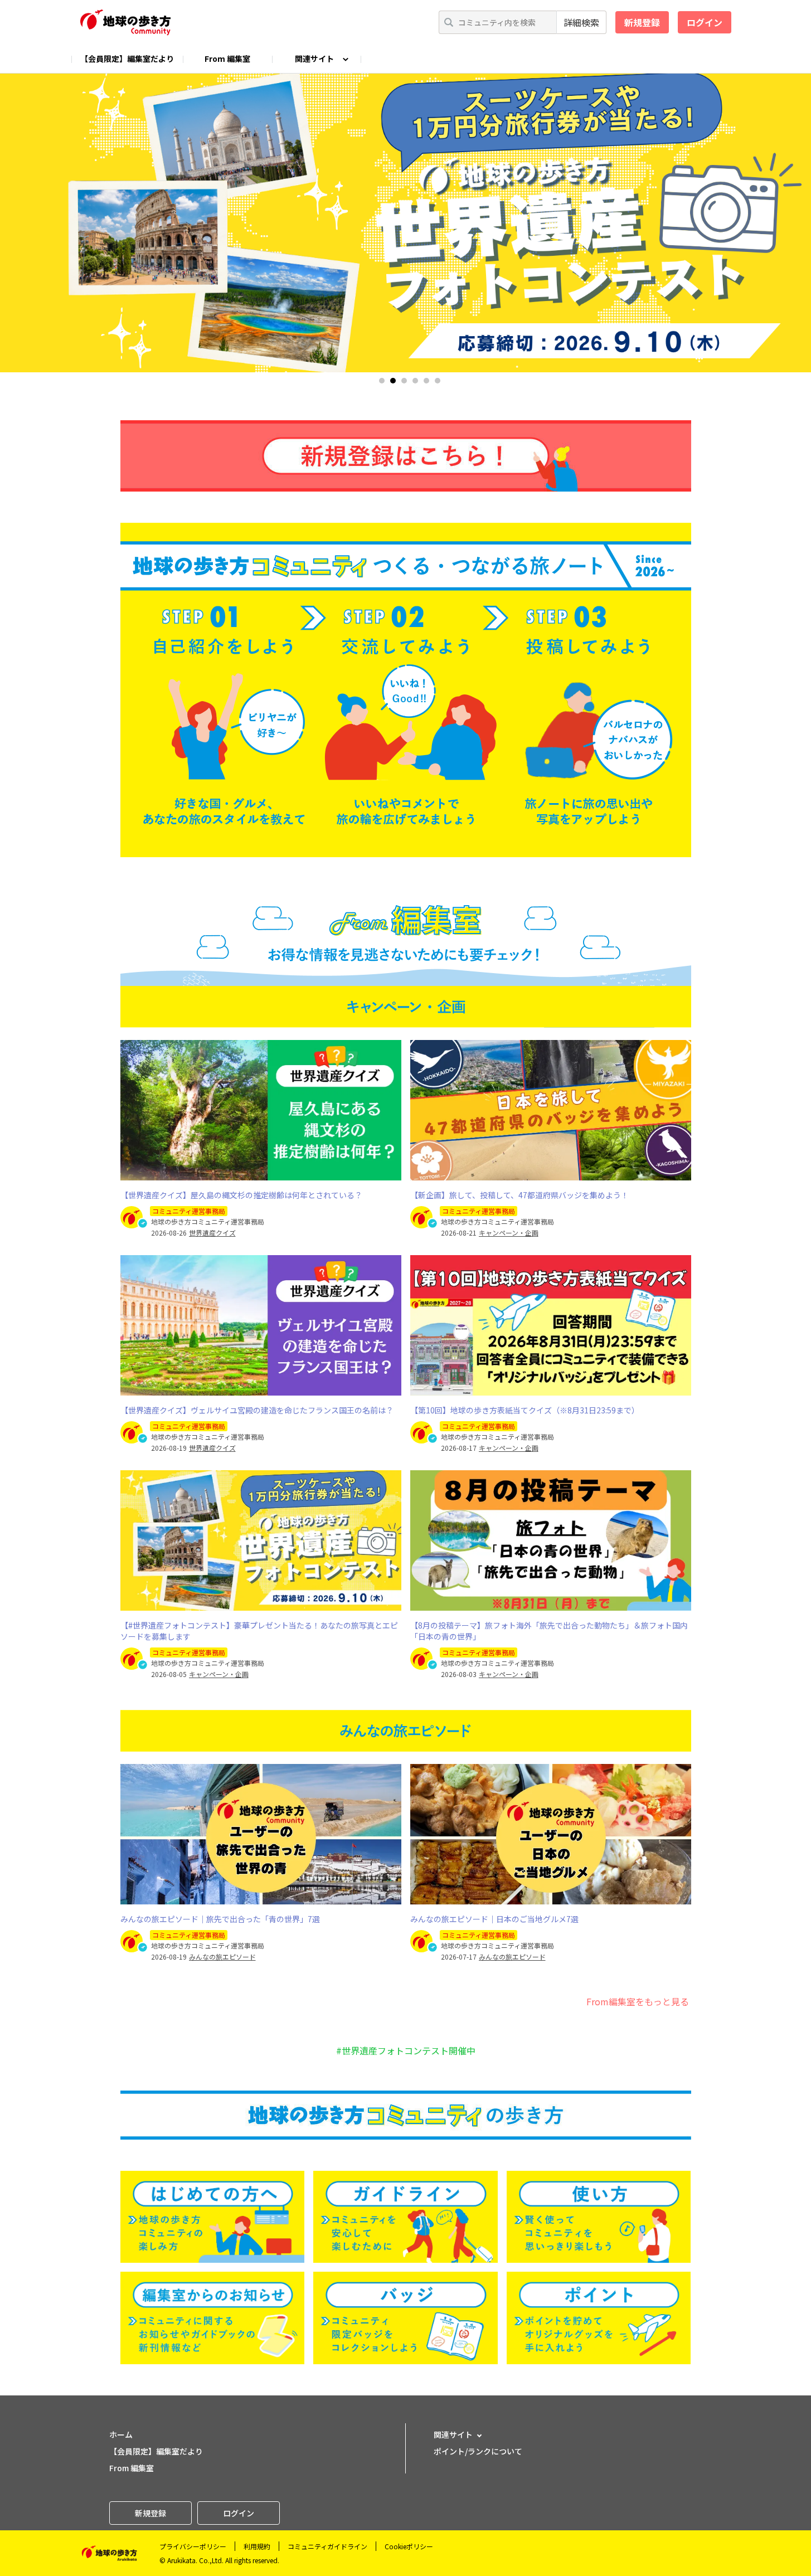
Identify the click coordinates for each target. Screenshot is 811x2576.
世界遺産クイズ (212, 1233)
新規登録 (642, 22)
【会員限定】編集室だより (127, 59)
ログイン (705, 22)
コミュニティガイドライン (327, 2546)
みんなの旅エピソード (222, 1957)
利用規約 (257, 2546)
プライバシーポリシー (193, 2546)
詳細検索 (581, 22)
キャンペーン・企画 (509, 1233)
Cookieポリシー (409, 2546)
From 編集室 (227, 59)
